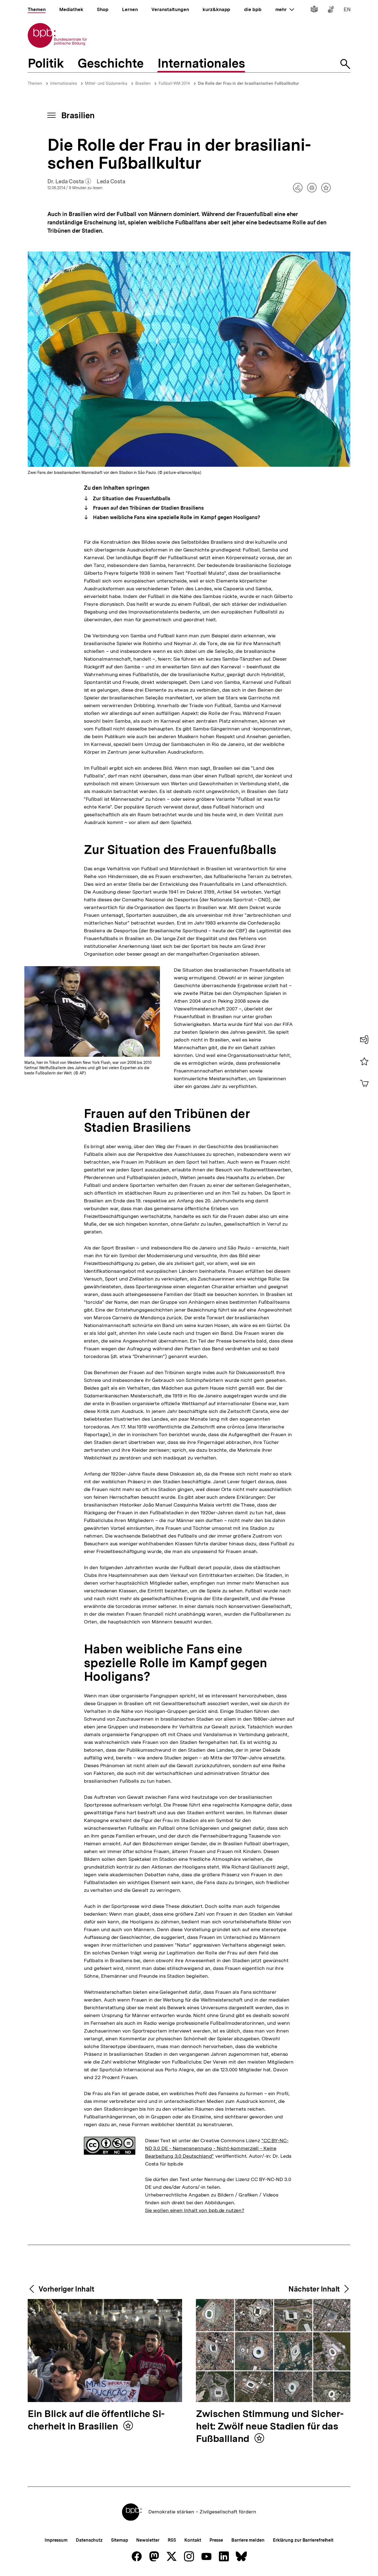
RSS (172, 2540)
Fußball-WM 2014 (174, 83)
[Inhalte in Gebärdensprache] (331, 10)
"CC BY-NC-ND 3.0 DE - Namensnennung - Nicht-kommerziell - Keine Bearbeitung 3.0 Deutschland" (217, 2148)
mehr (285, 9)
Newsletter (148, 2540)
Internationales (64, 83)
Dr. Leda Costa (69, 182)
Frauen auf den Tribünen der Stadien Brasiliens (148, 508)
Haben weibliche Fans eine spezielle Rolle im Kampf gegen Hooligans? (176, 517)
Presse (216, 2540)
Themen (35, 83)
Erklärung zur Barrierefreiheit (303, 2540)
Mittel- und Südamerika (106, 83)
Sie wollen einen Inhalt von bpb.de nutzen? (195, 2210)
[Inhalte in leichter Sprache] (314, 10)
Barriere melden (248, 2540)
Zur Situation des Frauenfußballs (131, 498)
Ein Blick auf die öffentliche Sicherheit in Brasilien (96, 2420)
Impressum (56, 2540)
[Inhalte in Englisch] (347, 10)
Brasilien (143, 83)
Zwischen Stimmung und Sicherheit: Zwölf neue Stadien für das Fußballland (270, 2427)
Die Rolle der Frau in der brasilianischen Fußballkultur (248, 83)
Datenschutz (89, 2540)
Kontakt (193, 2540)
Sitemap (119, 2540)
